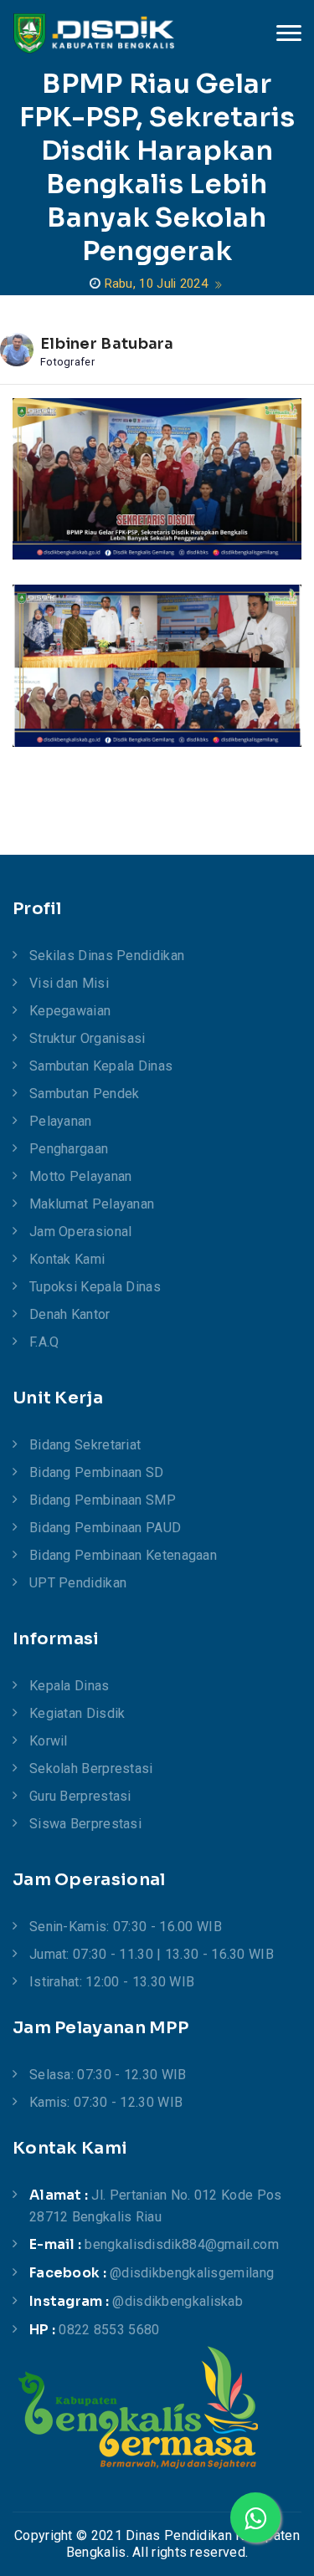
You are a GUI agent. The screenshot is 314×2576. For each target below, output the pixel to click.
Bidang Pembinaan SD (97, 1472)
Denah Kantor (70, 1314)
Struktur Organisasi (88, 1038)
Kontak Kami (67, 1259)
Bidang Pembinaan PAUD (105, 1528)
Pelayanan (61, 1121)
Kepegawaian (70, 1011)
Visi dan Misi (69, 983)
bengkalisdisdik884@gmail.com (181, 2244)
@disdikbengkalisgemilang (192, 2273)
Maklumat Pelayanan (92, 1204)
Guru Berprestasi (80, 1796)
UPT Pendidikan (78, 1583)
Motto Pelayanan (81, 1176)
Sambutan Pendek (85, 1094)
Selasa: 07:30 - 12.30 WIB (108, 2075)
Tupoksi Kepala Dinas (95, 1287)
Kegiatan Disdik (77, 1713)
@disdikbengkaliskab (178, 2301)
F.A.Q (44, 1342)
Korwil (49, 1741)
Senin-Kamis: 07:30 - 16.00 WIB (126, 1927)
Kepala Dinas (69, 1686)
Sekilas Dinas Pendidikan (107, 956)
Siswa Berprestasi (85, 1824)
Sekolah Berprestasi (91, 1768)
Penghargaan (69, 1149)
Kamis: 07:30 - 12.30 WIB (106, 2102)
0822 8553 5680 (109, 2330)
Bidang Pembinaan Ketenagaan (123, 1555)
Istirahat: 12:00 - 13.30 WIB (112, 1982)
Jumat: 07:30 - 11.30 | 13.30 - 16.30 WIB (152, 1954)
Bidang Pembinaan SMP (103, 1500)
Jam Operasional (81, 1232)
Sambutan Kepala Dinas (101, 1066)
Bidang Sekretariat (85, 1445)
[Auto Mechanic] (94, 33)
